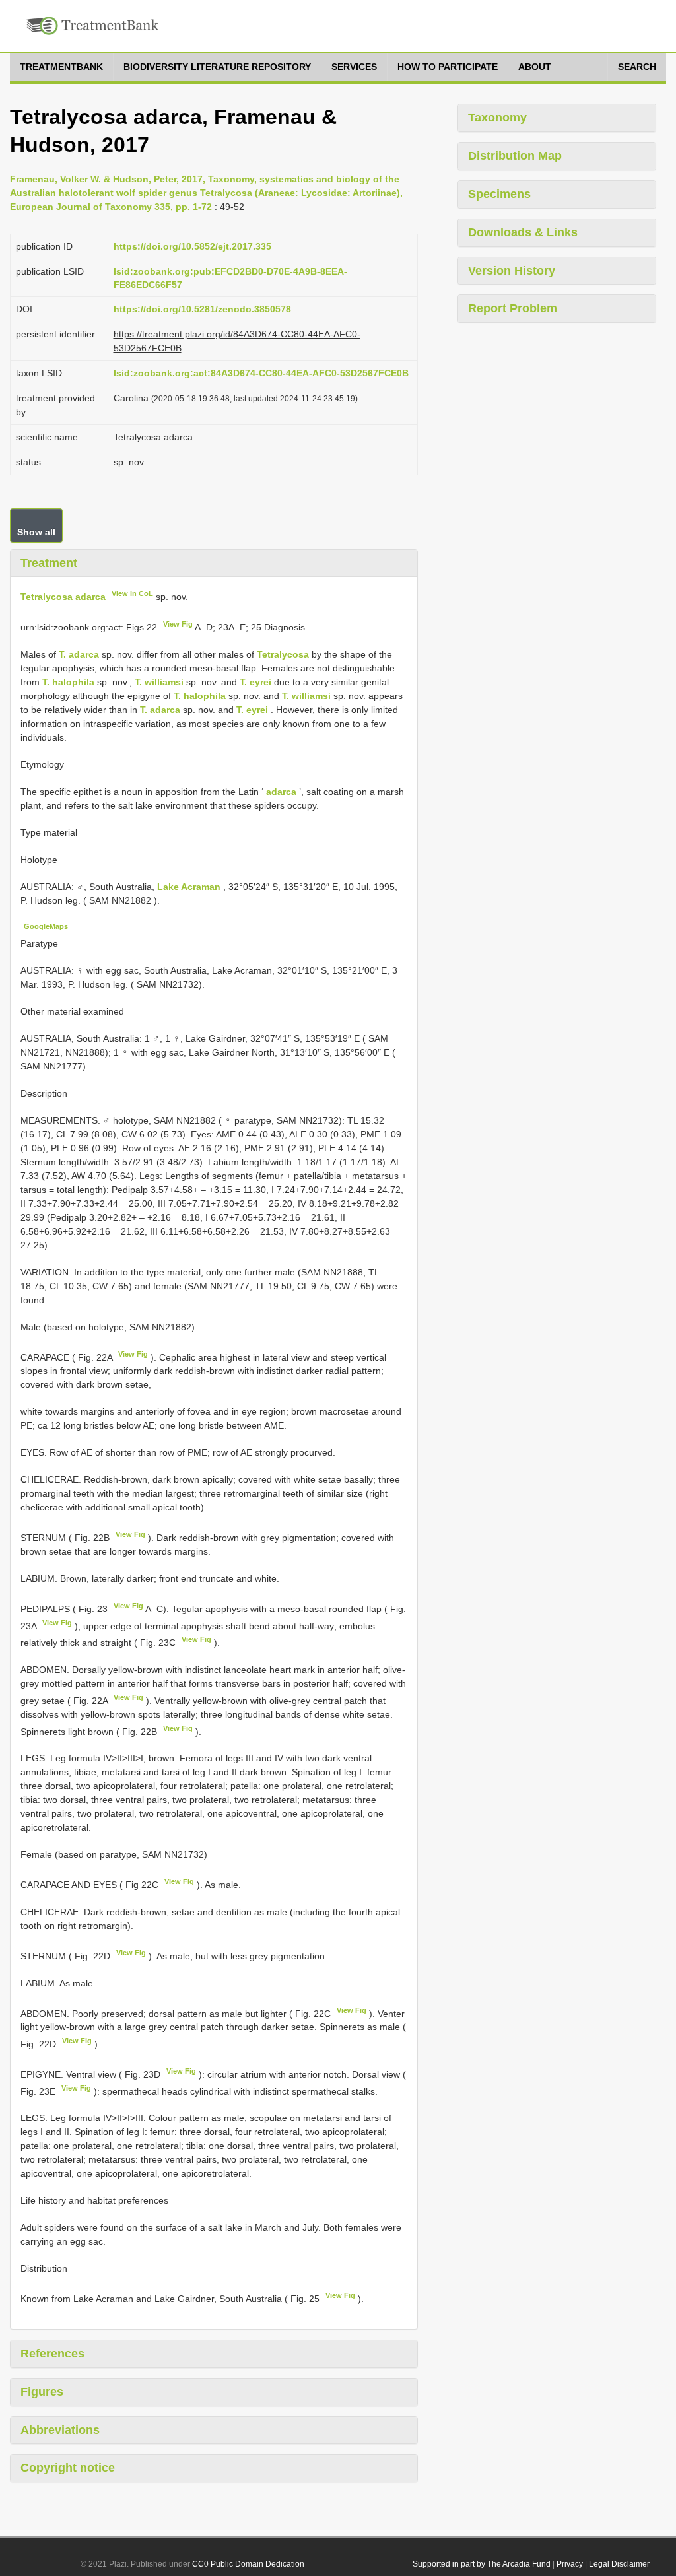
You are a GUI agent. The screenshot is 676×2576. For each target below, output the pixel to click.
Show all (36, 532)
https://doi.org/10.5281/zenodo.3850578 (202, 309)
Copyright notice (68, 2468)
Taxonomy (497, 118)
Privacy (570, 2564)
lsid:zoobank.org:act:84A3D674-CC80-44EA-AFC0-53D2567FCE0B (261, 373)
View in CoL (132, 593)
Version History (512, 271)
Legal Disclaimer (619, 2564)
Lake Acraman (190, 887)
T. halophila (68, 682)
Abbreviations (60, 2430)
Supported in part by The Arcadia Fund (482, 2564)
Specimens (499, 194)
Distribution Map (515, 156)
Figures (42, 2392)
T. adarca (79, 654)
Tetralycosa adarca (63, 597)
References (52, 2354)
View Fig (178, 624)
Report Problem (513, 308)
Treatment (49, 563)
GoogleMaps (46, 926)
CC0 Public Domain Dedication (248, 2564)
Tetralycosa (283, 654)
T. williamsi (159, 682)
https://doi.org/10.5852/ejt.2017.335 (192, 246)
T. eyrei (255, 682)
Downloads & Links (523, 232)
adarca (281, 792)
